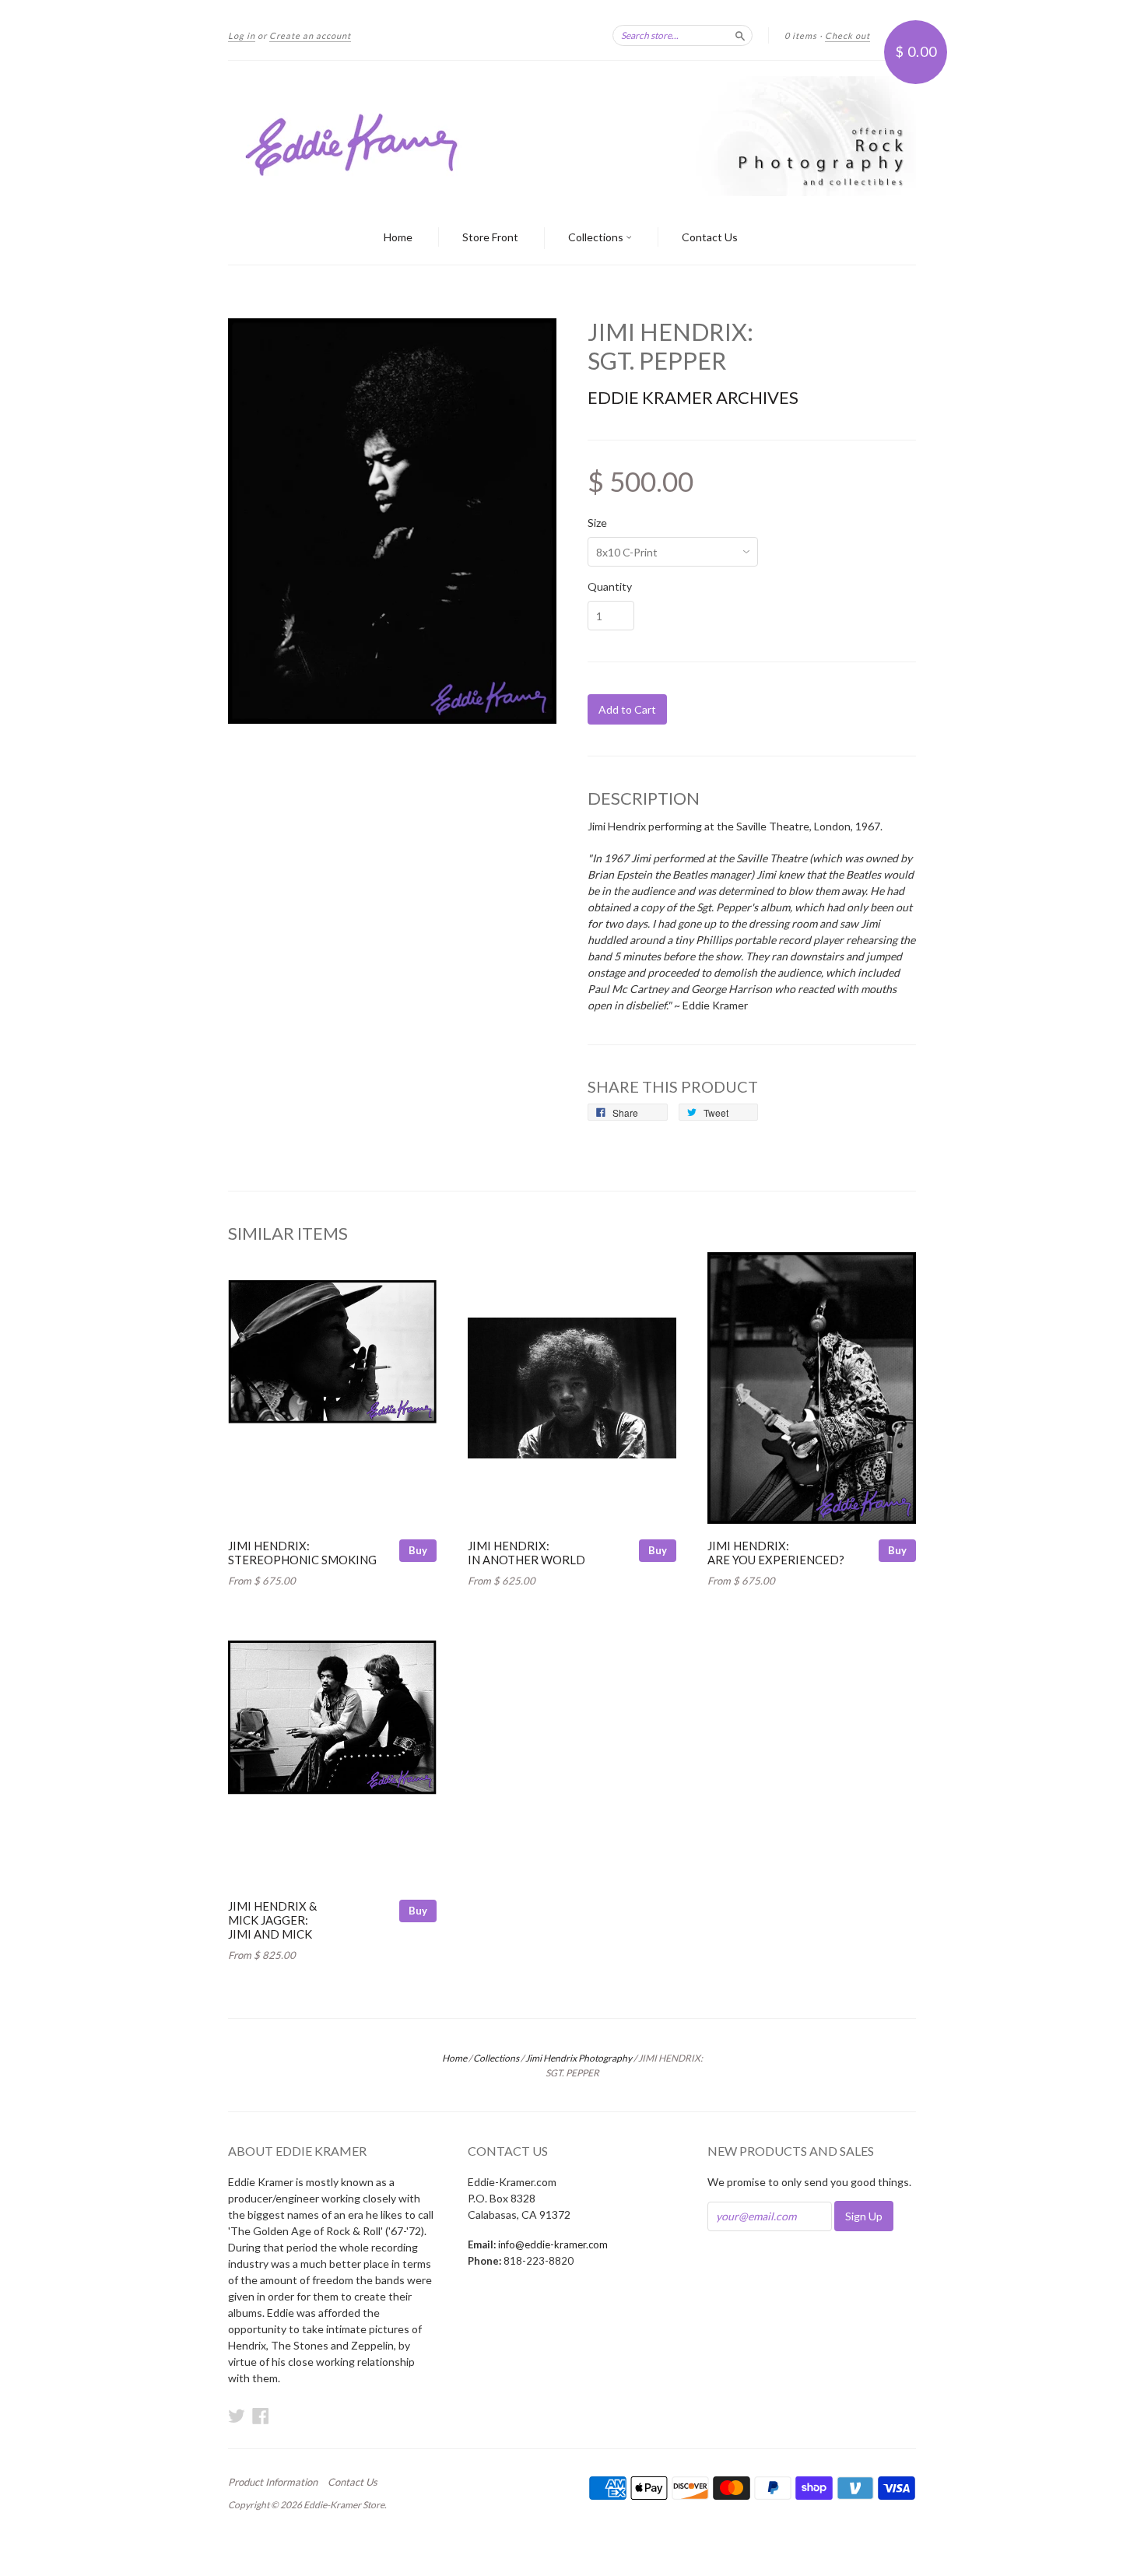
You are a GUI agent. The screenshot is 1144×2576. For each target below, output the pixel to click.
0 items (801, 35)
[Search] (740, 35)
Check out (847, 35)
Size (597, 523)
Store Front (490, 237)
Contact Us (710, 237)
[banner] (572, 136)
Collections (597, 237)
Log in (242, 35)
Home (398, 237)
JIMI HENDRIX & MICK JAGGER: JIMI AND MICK (272, 1920)
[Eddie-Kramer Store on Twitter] (237, 2416)
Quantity (610, 587)
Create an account (310, 35)
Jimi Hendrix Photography (579, 2058)
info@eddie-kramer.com (553, 2244)
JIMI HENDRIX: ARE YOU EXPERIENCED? (776, 1553)
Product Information (273, 2482)
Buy (418, 1550)
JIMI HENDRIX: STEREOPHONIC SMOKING (302, 1553)
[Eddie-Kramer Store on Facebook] (261, 2416)
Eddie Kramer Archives (693, 397)
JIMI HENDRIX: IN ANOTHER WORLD (526, 1553)
